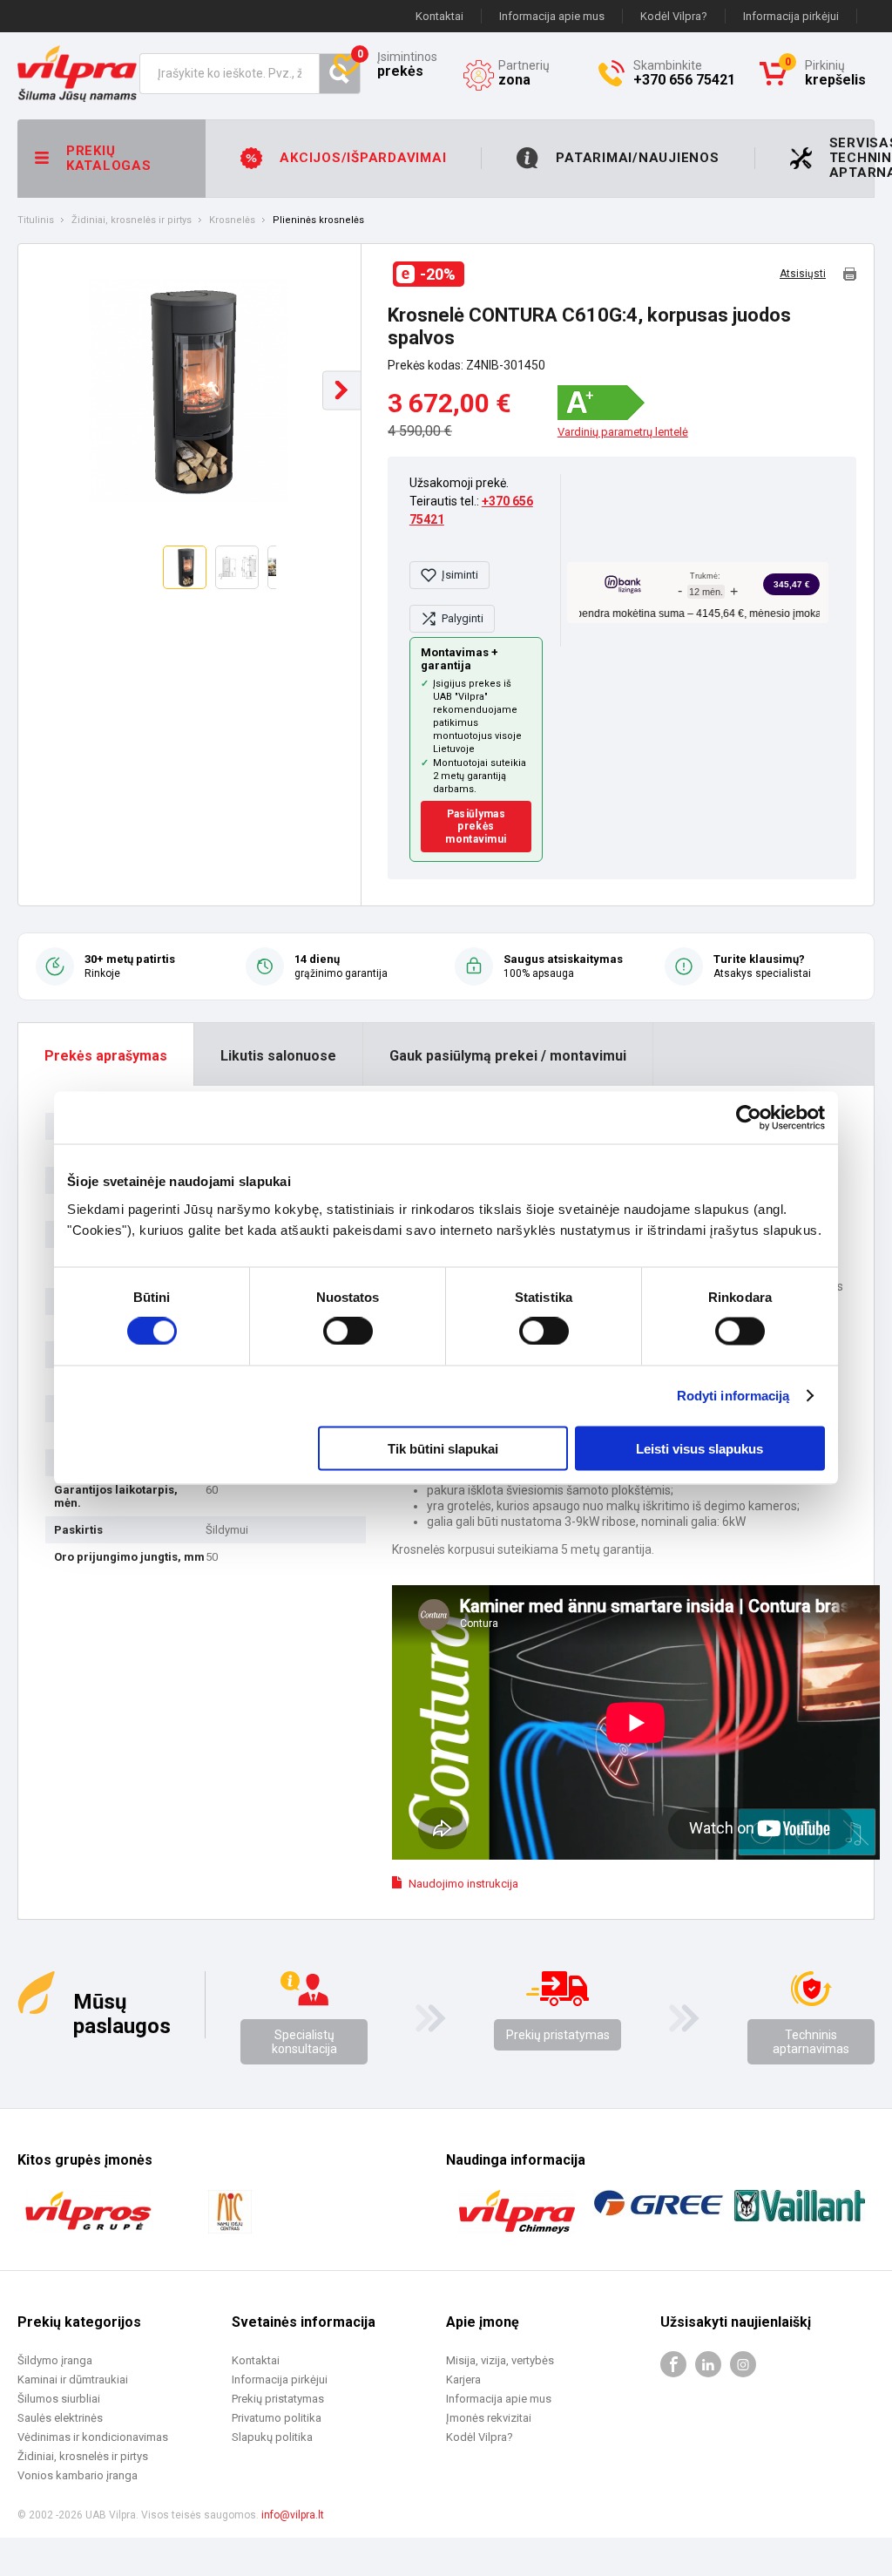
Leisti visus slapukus (699, 1448)
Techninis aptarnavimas (811, 2042)
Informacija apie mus (552, 16)
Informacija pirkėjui (791, 16)
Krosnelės (232, 220)
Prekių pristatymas (558, 2035)
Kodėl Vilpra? (674, 16)
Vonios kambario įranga (78, 2475)
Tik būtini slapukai (443, 1448)
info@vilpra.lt (293, 2515)
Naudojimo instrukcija (463, 1884)
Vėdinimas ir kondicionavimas (93, 2437)
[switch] (348, 1332)
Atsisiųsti (803, 274)
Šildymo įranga (55, 2360)
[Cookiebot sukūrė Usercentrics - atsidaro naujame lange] (749, 1118)
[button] (342, 390)
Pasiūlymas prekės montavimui (476, 827)
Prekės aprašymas (106, 1056)
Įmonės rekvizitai (489, 2418)
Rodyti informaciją (733, 1396)
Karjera (463, 2379)
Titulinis (36, 220)
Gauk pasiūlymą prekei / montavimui (508, 1056)
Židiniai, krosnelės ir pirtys (132, 220)
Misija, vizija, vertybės (500, 2360)
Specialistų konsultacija (304, 2042)
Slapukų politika (272, 2437)
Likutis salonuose (278, 1056)
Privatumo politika (277, 2418)
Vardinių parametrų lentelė (623, 432)
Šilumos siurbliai (59, 2399)
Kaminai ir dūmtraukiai (73, 2379)
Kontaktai (439, 16)
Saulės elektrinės (60, 2418)
